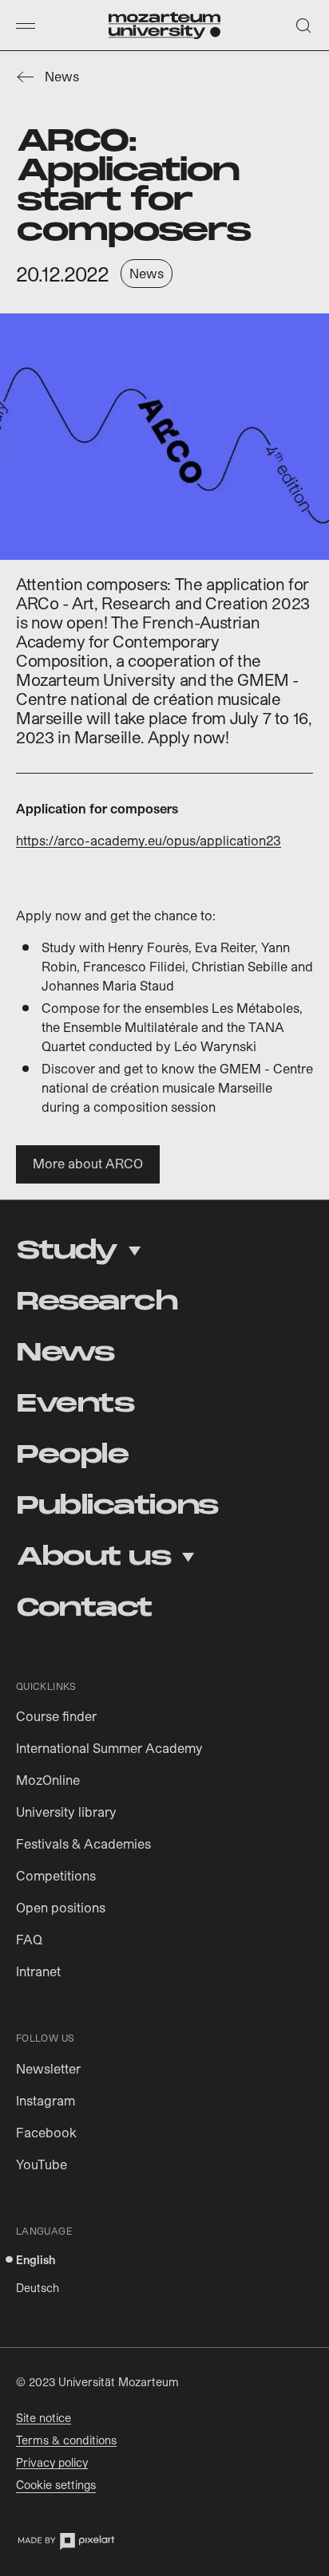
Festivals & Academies (83, 1843)
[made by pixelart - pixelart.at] (66, 2541)
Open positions (61, 1907)
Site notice (44, 2418)
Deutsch (38, 2288)
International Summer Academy (109, 1748)
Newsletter (48, 2068)
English (36, 2260)
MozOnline (48, 1780)
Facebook (46, 2132)
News (62, 76)
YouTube (42, 2164)
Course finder (56, 1716)
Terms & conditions (66, 2440)
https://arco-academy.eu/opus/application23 (149, 840)
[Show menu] (26, 26)
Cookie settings (56, 2485)
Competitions (56, 1875)
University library (66, 1812)
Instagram (46, 2100)
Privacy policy (52, 2462)
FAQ (29, 1939)
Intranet (38, 1971)
